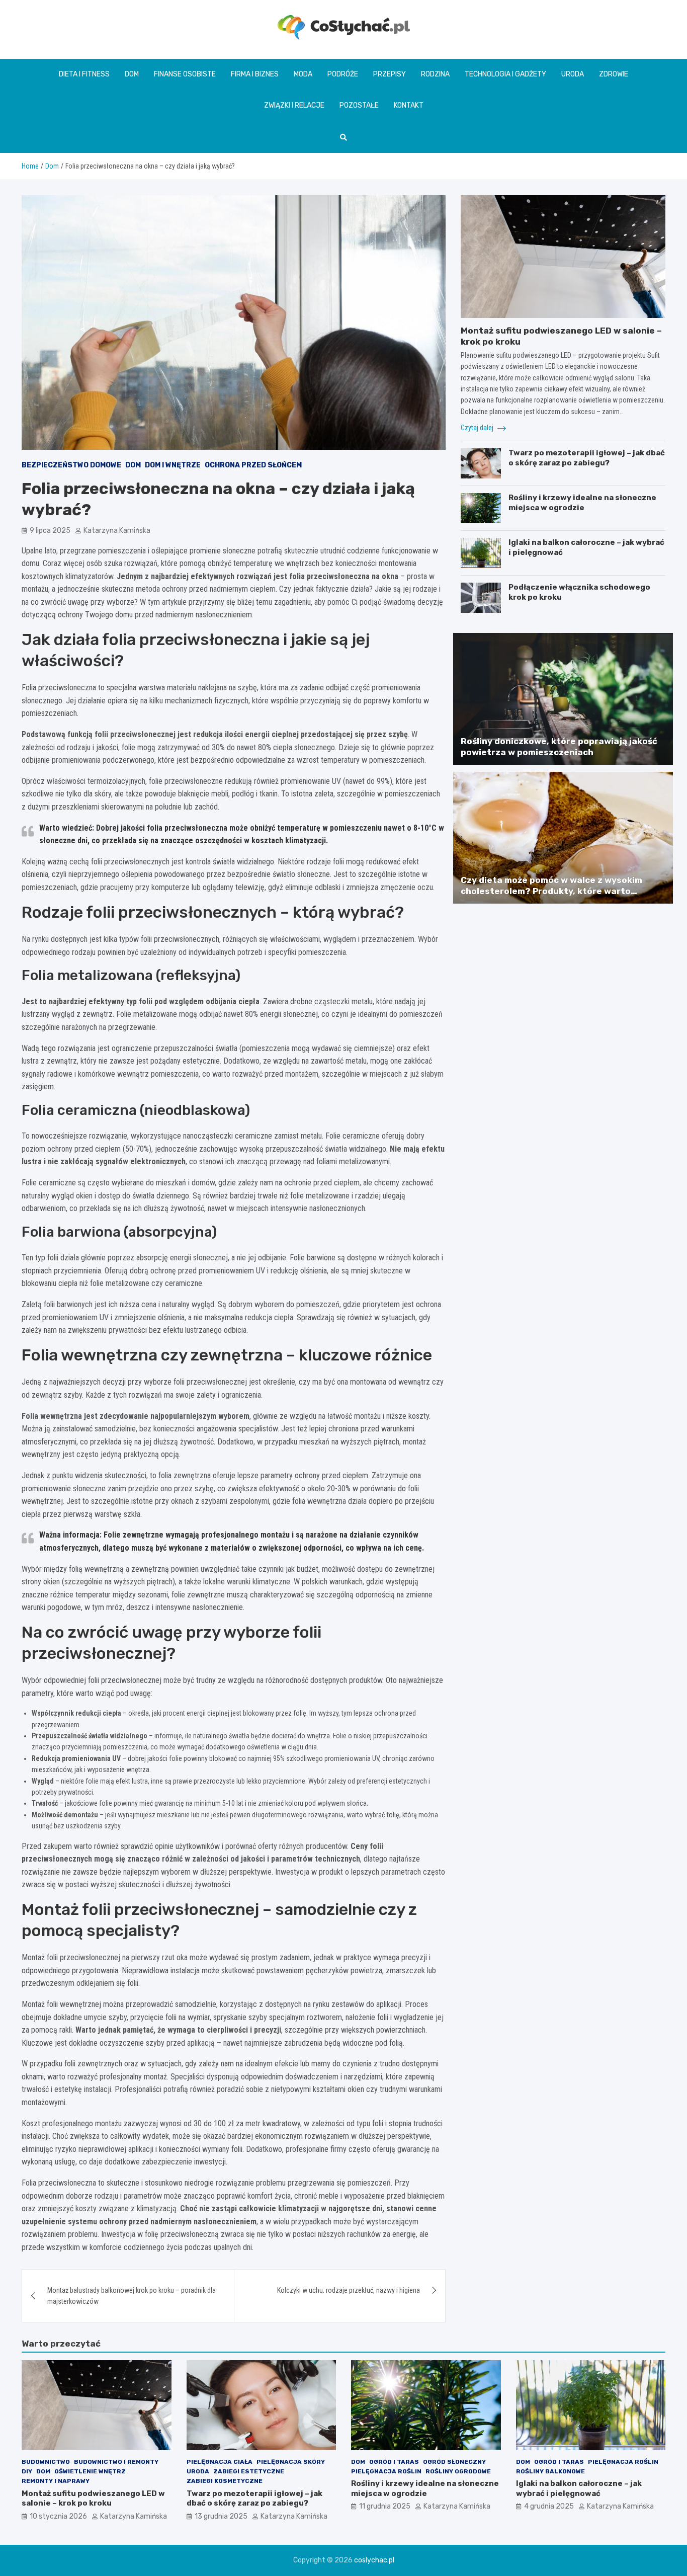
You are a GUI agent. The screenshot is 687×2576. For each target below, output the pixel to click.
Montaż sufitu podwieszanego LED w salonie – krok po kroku (93, 2499)
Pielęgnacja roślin (386, 2471)
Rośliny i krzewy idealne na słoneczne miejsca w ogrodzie (582, 503)
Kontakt (409, 105)
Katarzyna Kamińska (117, 531)
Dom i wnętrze (173, 465)
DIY (27, 2471)
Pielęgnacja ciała (220, 2462)
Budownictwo (46, 2462)
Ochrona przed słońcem (253, 465)
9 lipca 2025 (50, 531)
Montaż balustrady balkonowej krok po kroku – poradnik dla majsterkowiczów (132, 2296)
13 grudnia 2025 (221, 2516)
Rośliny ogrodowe (458, 2471)
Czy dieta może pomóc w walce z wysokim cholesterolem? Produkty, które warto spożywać (551, 891)
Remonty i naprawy (56, 2481)
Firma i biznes (255, 74)
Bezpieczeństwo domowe (71, 465)
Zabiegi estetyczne (249, 2471)
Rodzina (435, 74)
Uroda (573, 74)
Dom (132, 74)
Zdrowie (614, 74)
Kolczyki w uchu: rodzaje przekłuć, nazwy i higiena (349, 2290)
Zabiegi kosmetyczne (225, 2481)
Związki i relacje (294, 105)
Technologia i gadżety (505, 74)
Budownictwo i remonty (116, 2462)
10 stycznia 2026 (58, 2516)
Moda (303, 74)
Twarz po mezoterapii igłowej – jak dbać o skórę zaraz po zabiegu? (587, 458)
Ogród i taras (394, 2462)
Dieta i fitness (84, 74)
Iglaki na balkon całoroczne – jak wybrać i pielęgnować (579, 2488)
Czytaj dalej (478, 428)
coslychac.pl (374, 2560)
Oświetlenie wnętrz (90, 2471)
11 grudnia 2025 (385, 2506)
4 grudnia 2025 (549, 2506)
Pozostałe (359, 105)
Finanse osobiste (185, 74)
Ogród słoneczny (454, 2462)
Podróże (343, 74)
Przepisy (390, 74)
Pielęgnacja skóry (291, 2462)
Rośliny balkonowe (550, 2471)
